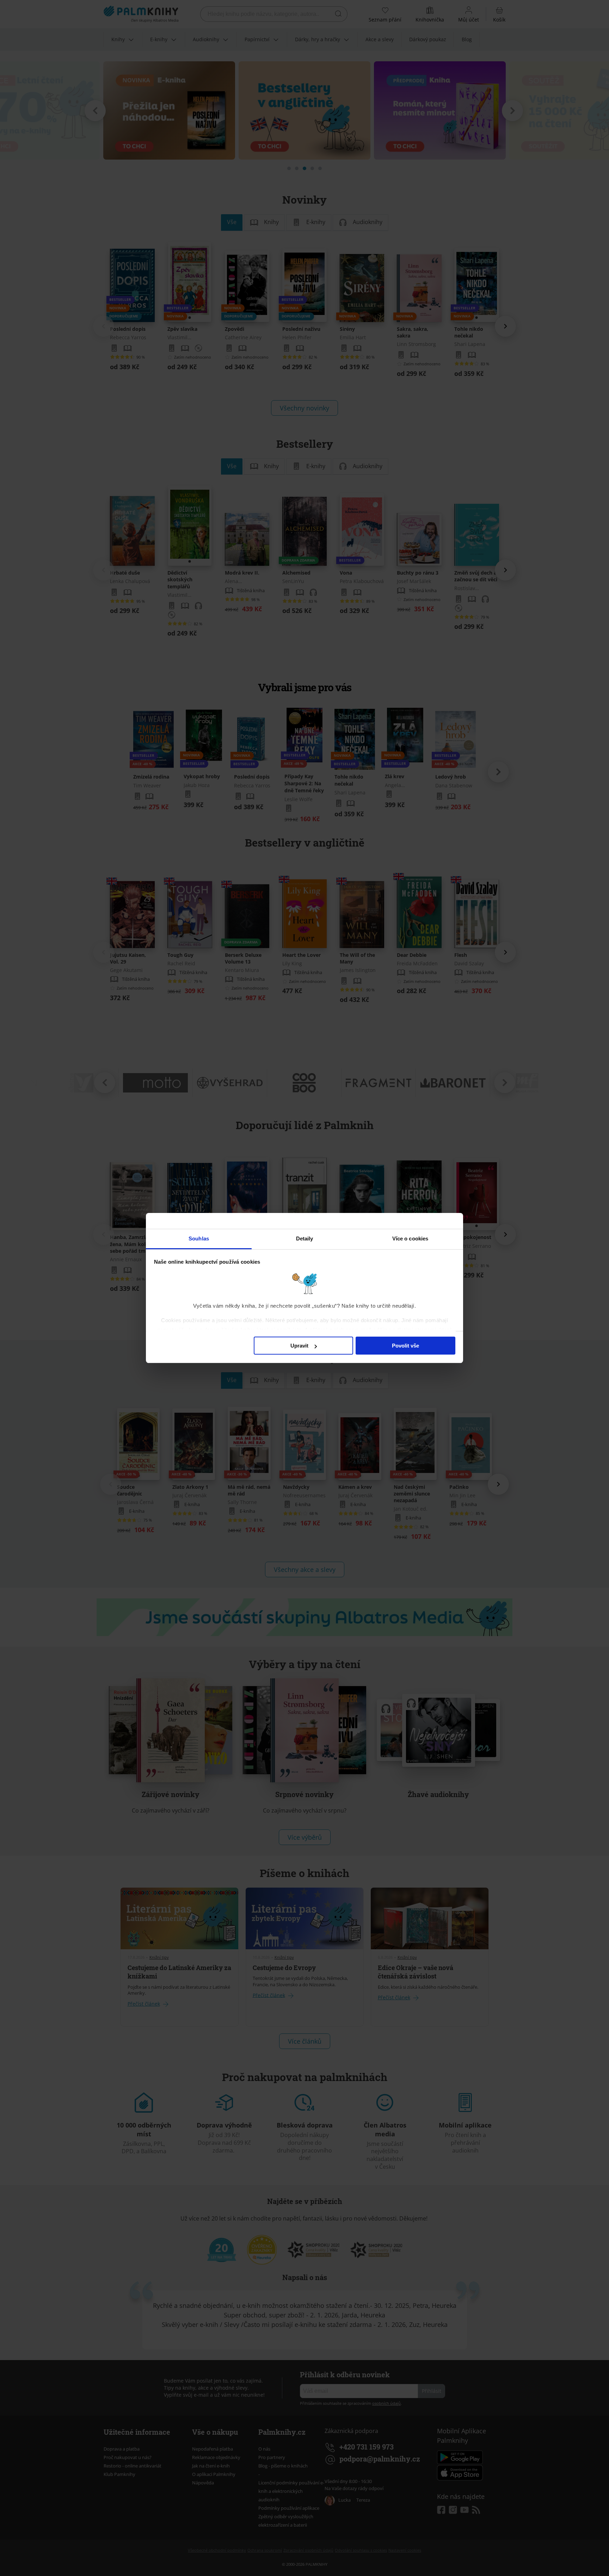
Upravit (299, 1346)
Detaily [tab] (305, 1239)
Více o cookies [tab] (410, 1239)
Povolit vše (405, 1346)
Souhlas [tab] (199, 1239)
